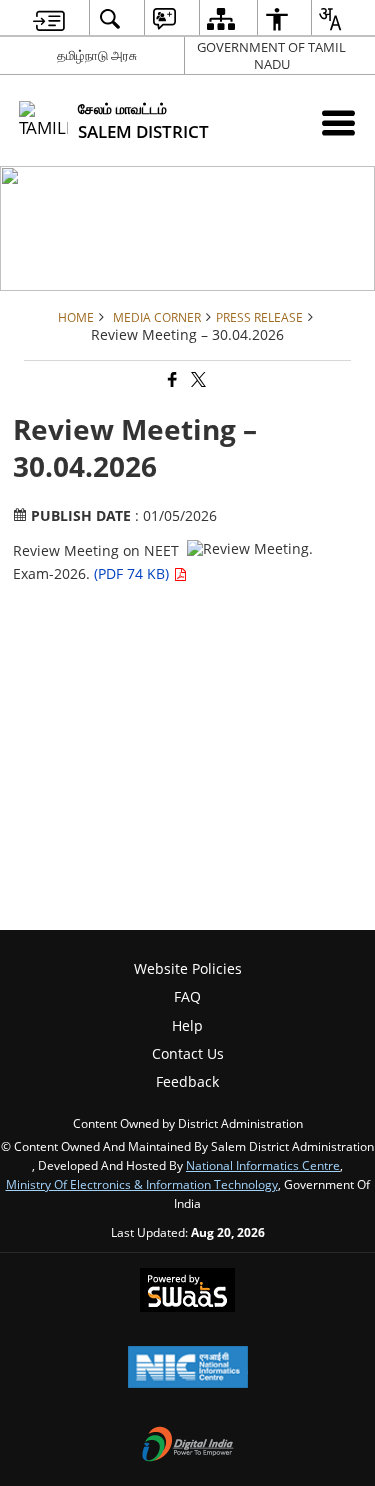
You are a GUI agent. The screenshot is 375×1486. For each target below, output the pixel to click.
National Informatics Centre (263, 1165)
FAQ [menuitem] (187, 996)
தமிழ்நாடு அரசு (97, 55)
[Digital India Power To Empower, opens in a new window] (188, 1446)
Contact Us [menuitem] (188, 1053)
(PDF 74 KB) (133, 573)
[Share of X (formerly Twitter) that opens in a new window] (197, 380)
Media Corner (157, 317)
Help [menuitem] (187, 1025)
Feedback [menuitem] (187, 1081)
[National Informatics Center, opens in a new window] (188, 1369)
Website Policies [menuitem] (188, 968)
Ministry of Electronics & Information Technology (142, 1184)
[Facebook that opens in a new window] (171, 380)
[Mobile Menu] (338, 122)
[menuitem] (49, 18)
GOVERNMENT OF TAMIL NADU (271, 55)
